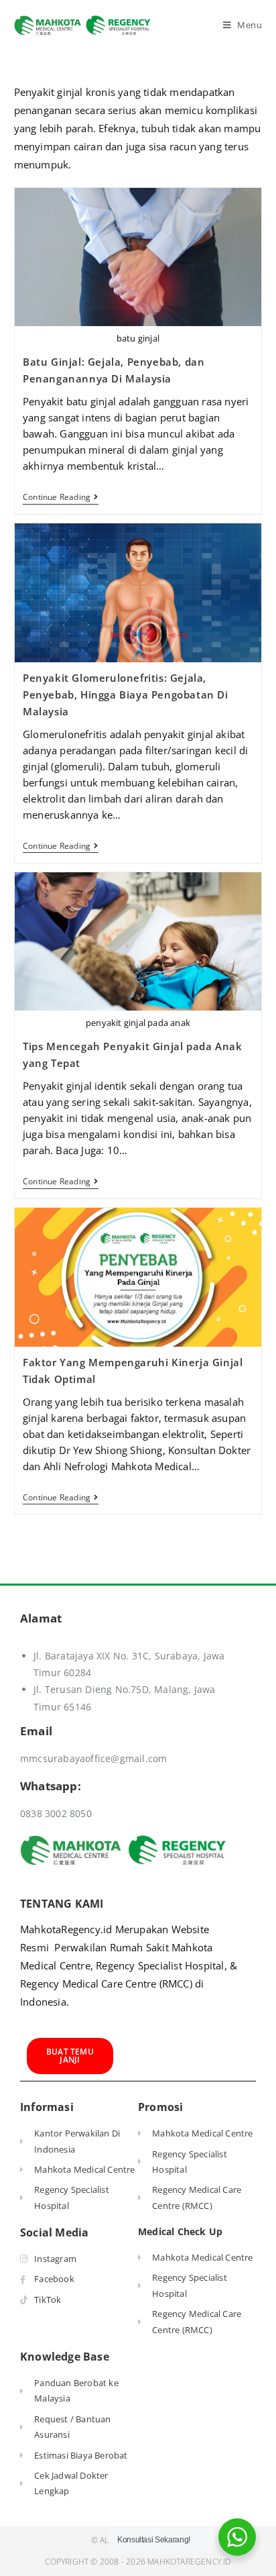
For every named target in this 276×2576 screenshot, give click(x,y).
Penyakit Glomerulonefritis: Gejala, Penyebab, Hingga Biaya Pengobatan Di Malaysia (126, 694)
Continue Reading (60, 498)
